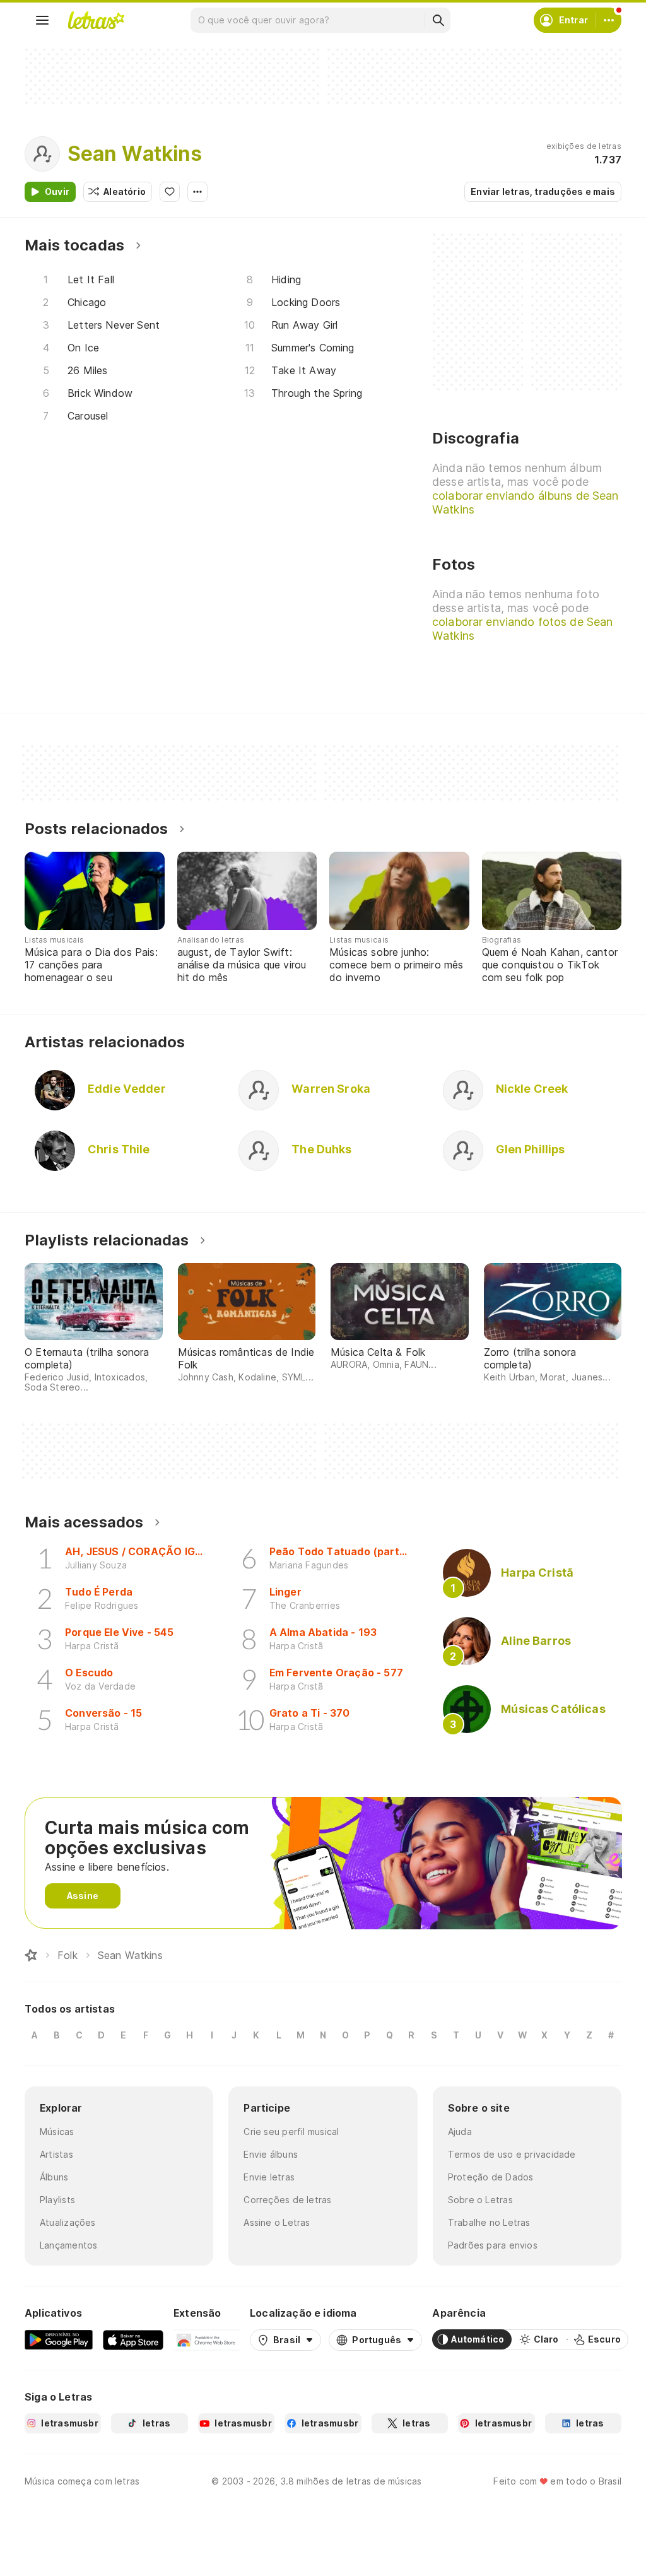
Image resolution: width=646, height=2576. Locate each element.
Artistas (56, 2154)
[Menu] (42, 20)
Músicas (57, 2132)
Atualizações (68, 2222)
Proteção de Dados (491, 2177)
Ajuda (460, 2132)
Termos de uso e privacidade (512, 2154)
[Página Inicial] (31, 1955)
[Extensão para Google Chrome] (207, 2339)
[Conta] (609, 20)
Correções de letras (287, 2200)
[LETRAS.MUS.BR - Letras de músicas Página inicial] (96, 20)
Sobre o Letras (480, 2200)
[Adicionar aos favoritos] (170, 192)
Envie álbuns (271, 2154)
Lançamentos (68, 2245)
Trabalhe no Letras (489, 2222)
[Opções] (197, 192)
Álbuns (54, 2177)
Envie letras (269, 2177)
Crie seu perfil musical (291, 2132)
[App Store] (133, 2339)
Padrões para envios (493, 2245)
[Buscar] (438, 20)
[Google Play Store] (59, 2339)
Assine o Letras (277, 2222)
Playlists (57, 2200)
